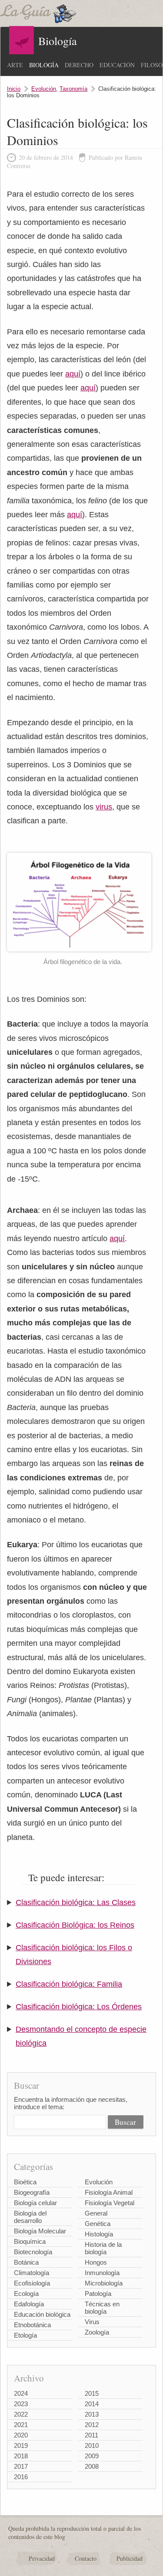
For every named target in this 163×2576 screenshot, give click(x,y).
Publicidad (130, 2558)
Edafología (29, 2304)
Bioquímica (30, 2241)
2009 (92, 2456)
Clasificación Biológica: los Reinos (75, 1925)
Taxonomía (73, 89)
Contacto (86, 2558)
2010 (92, 2446)
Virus (92, 2322)
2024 (21, 2393)
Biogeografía (32, 2192)
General (96, 2213)
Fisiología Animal (109, 2192)
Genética (98, 2224)
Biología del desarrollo (30, 2217)
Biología (44, 65)
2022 (21, 2414)
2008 (92, 2466)
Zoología (97, 2332)
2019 (21, 2446)
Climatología (32, 2273)
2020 (21, 2435)
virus (104, 807)
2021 (21, 2425)
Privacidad (42, 2558)
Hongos (96, 2262)
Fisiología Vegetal (110, 2203)
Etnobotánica (32, 2325)
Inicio (14, 89)
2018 (21, 2456)
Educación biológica (42, 2314)
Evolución (44, 89)
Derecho (79, 65)
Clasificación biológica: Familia (69, 1984)
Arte (15, 65)
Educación (117, 65)
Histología (99, 2234)
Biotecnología (33, 2252)
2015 (92, 2393)
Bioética (25, 2182)
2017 (21, 2466)
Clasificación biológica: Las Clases (76, 1902)
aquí (73, 374)
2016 (21, 2477)
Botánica (26, 2262)
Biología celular (35, 2203)
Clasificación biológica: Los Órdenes (79, 2007)
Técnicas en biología (102, 2308)
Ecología (26, 2294)
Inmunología (102, 2273)
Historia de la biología (103, 2248)
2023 (21, 2404)
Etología (25, 2335)
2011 (91, 2435)
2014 (92, 2404)
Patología (98, 2294)
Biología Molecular (40, 2231)
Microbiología (104, 2283)
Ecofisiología (32, 2283)
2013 (92, 2414)
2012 (92, 2425)
